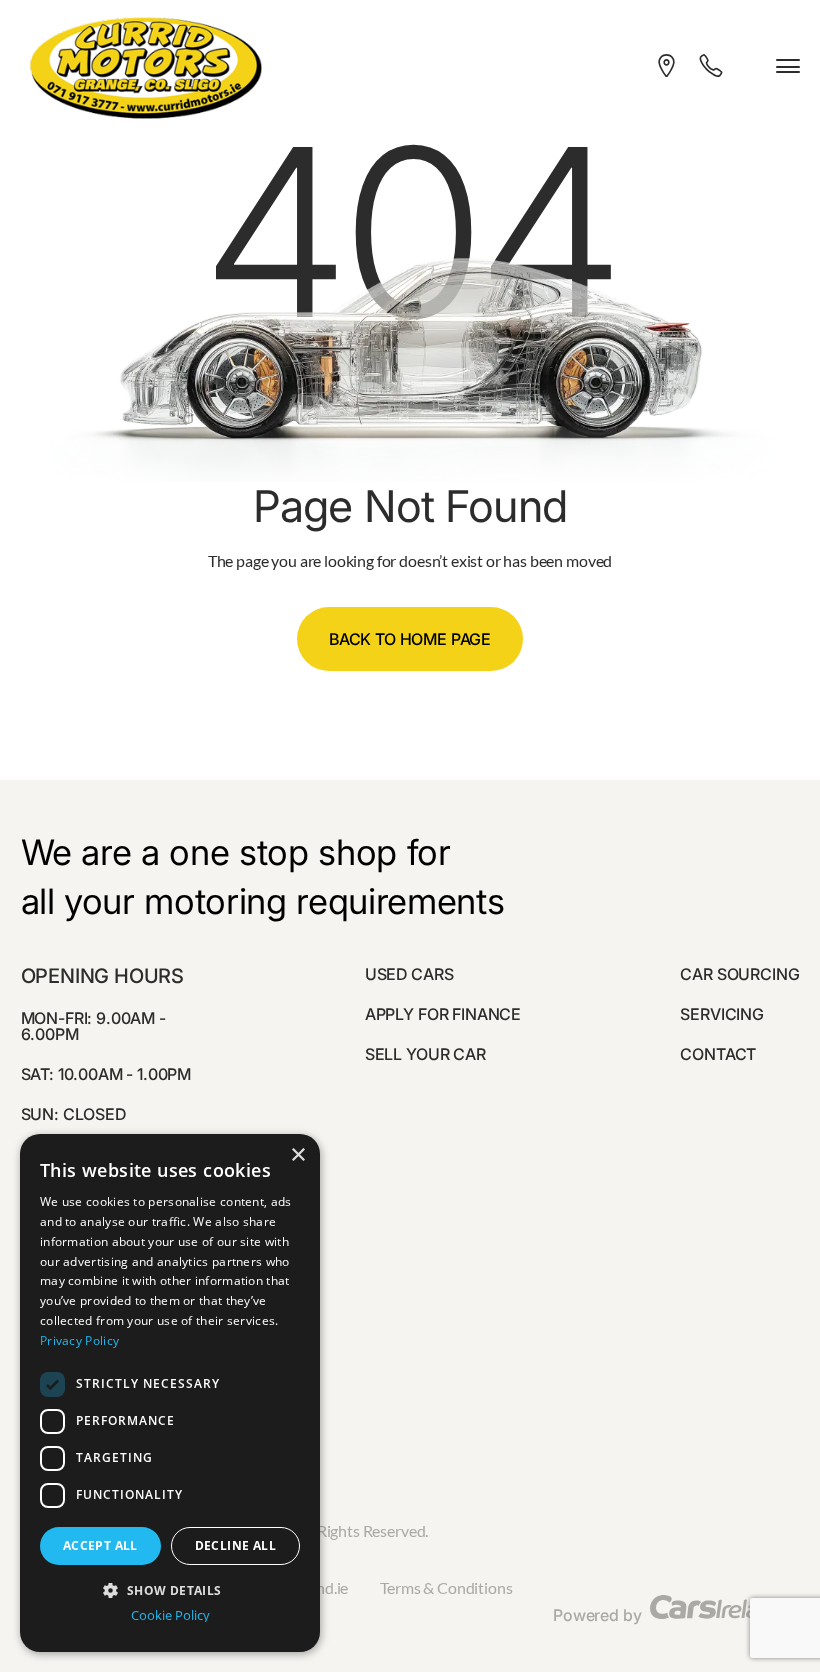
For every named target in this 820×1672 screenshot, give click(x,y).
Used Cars (409, 974)
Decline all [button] (235, 1545)
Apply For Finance (443, 1014)
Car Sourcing (739, 974)
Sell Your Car (425, 1054)
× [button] (297, 1155)
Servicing (722, 1014)
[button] (170, 1588)
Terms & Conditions (446, 1587)
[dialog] (170, 1393)
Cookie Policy (170, 1615)
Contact (718, 1054)
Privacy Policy (79, 1340)
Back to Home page (410, 639)
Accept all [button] (100, 1545)
